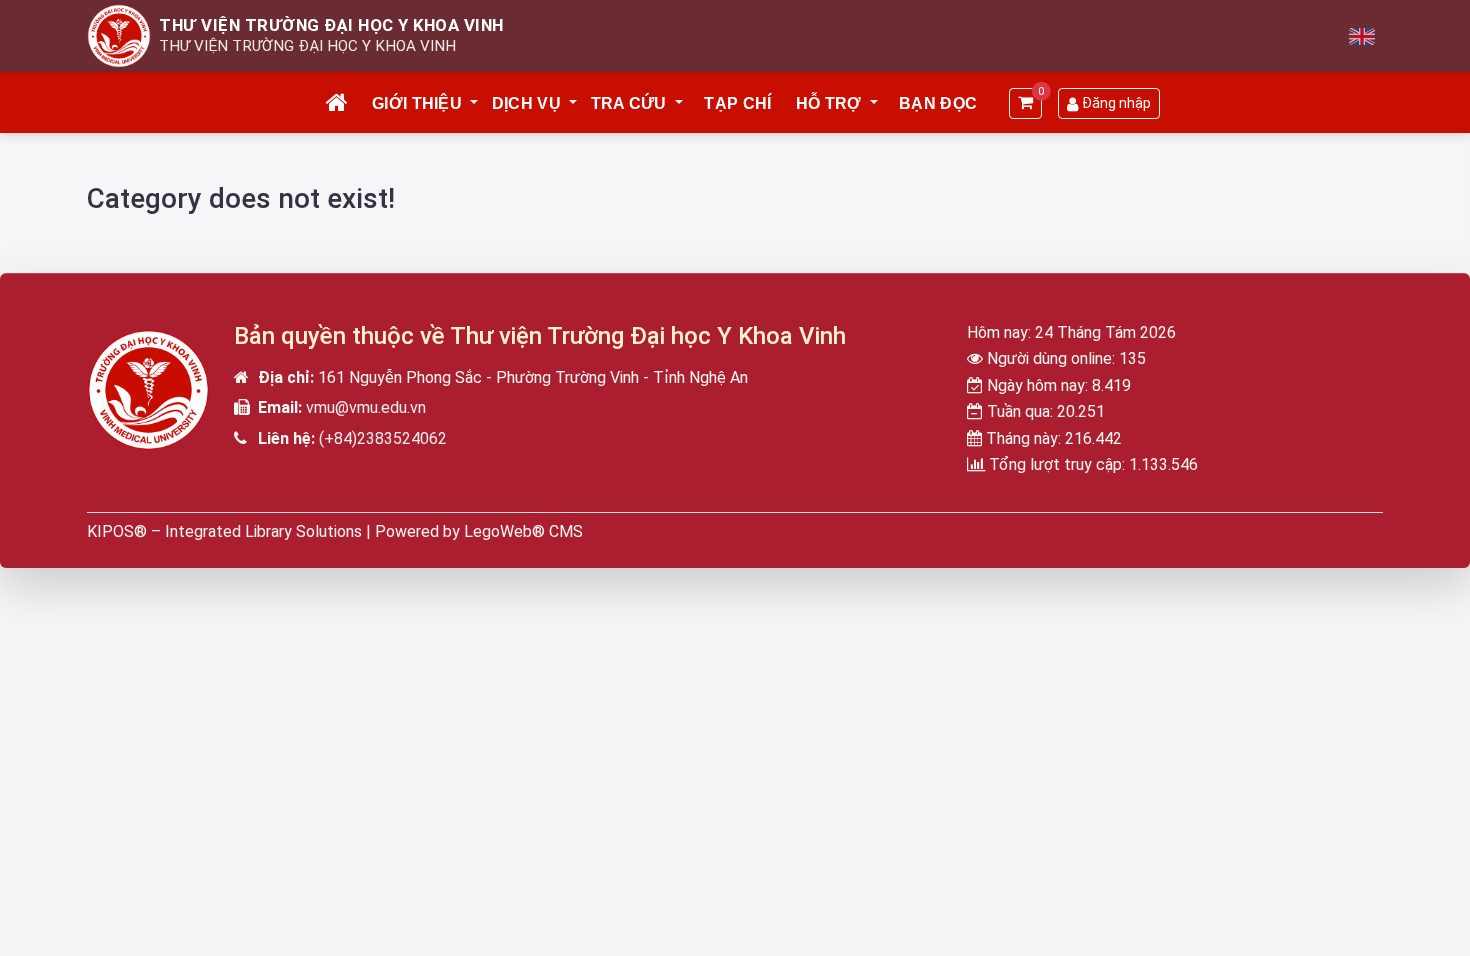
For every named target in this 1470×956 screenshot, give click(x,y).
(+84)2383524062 (383, 438)
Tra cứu (629, 103)
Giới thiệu (417, 103)
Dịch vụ (526, 103)
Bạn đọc (938, 103)
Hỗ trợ (829, 103)
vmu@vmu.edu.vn (366, 407)
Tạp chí (737, 103)
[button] (475, 104)
